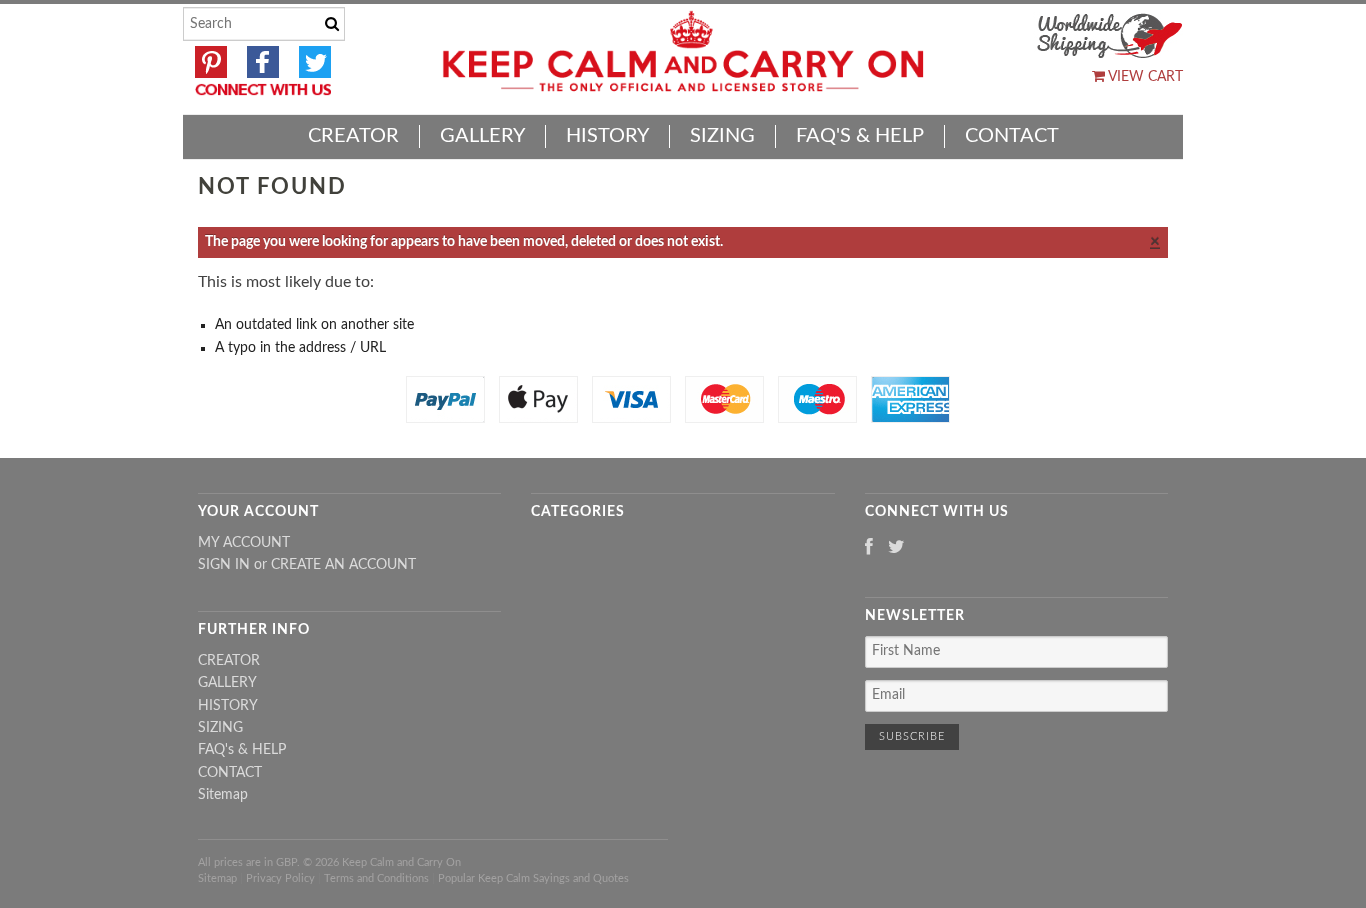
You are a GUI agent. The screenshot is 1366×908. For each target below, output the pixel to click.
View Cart (1144, 77)
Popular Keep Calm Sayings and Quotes (533, 878)
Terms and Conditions (376, 878)
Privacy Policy (280, 878)
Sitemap (223, 795)
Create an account (343, 565)
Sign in (224, 565)
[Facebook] (869, 548)
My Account (244, 543)
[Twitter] (896, 548)
